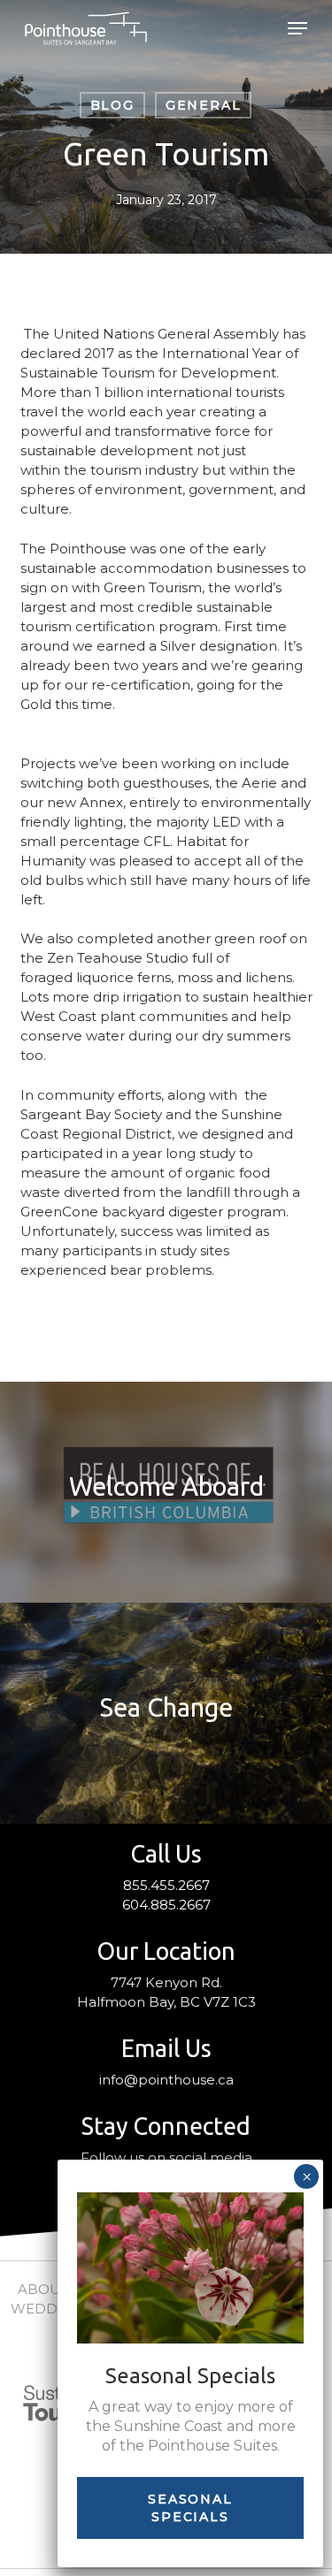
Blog (112, 105)
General (204, 105)
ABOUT (43, 2289)
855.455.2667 (166, 1885)
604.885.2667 (166, 1905)
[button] (297, 28)
